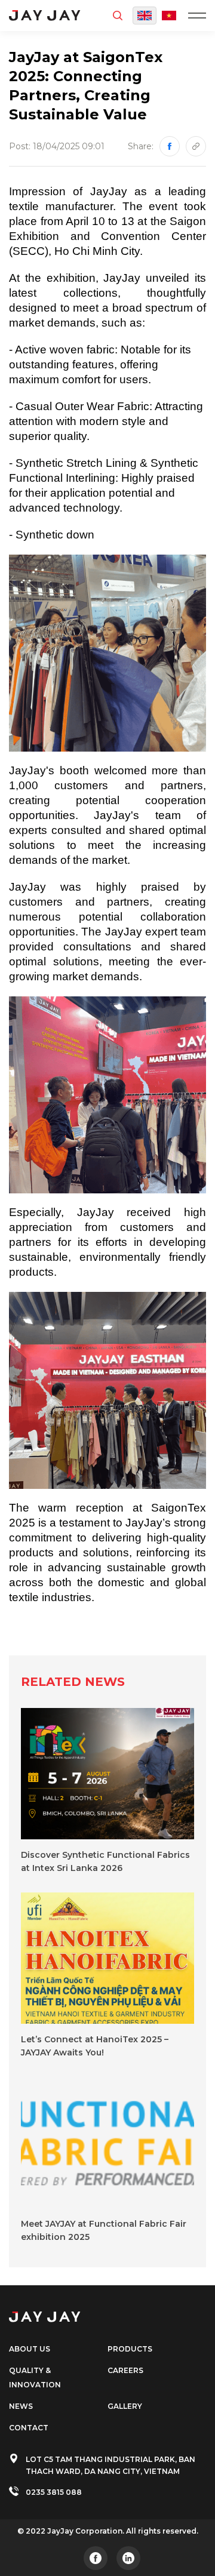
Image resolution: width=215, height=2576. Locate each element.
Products (130, 2349)
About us (30, 2349)
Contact (29, 2428)
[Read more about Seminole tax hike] (96, 2558)
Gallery (125, 2406)
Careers (125, 2370)
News (21, 2406)
